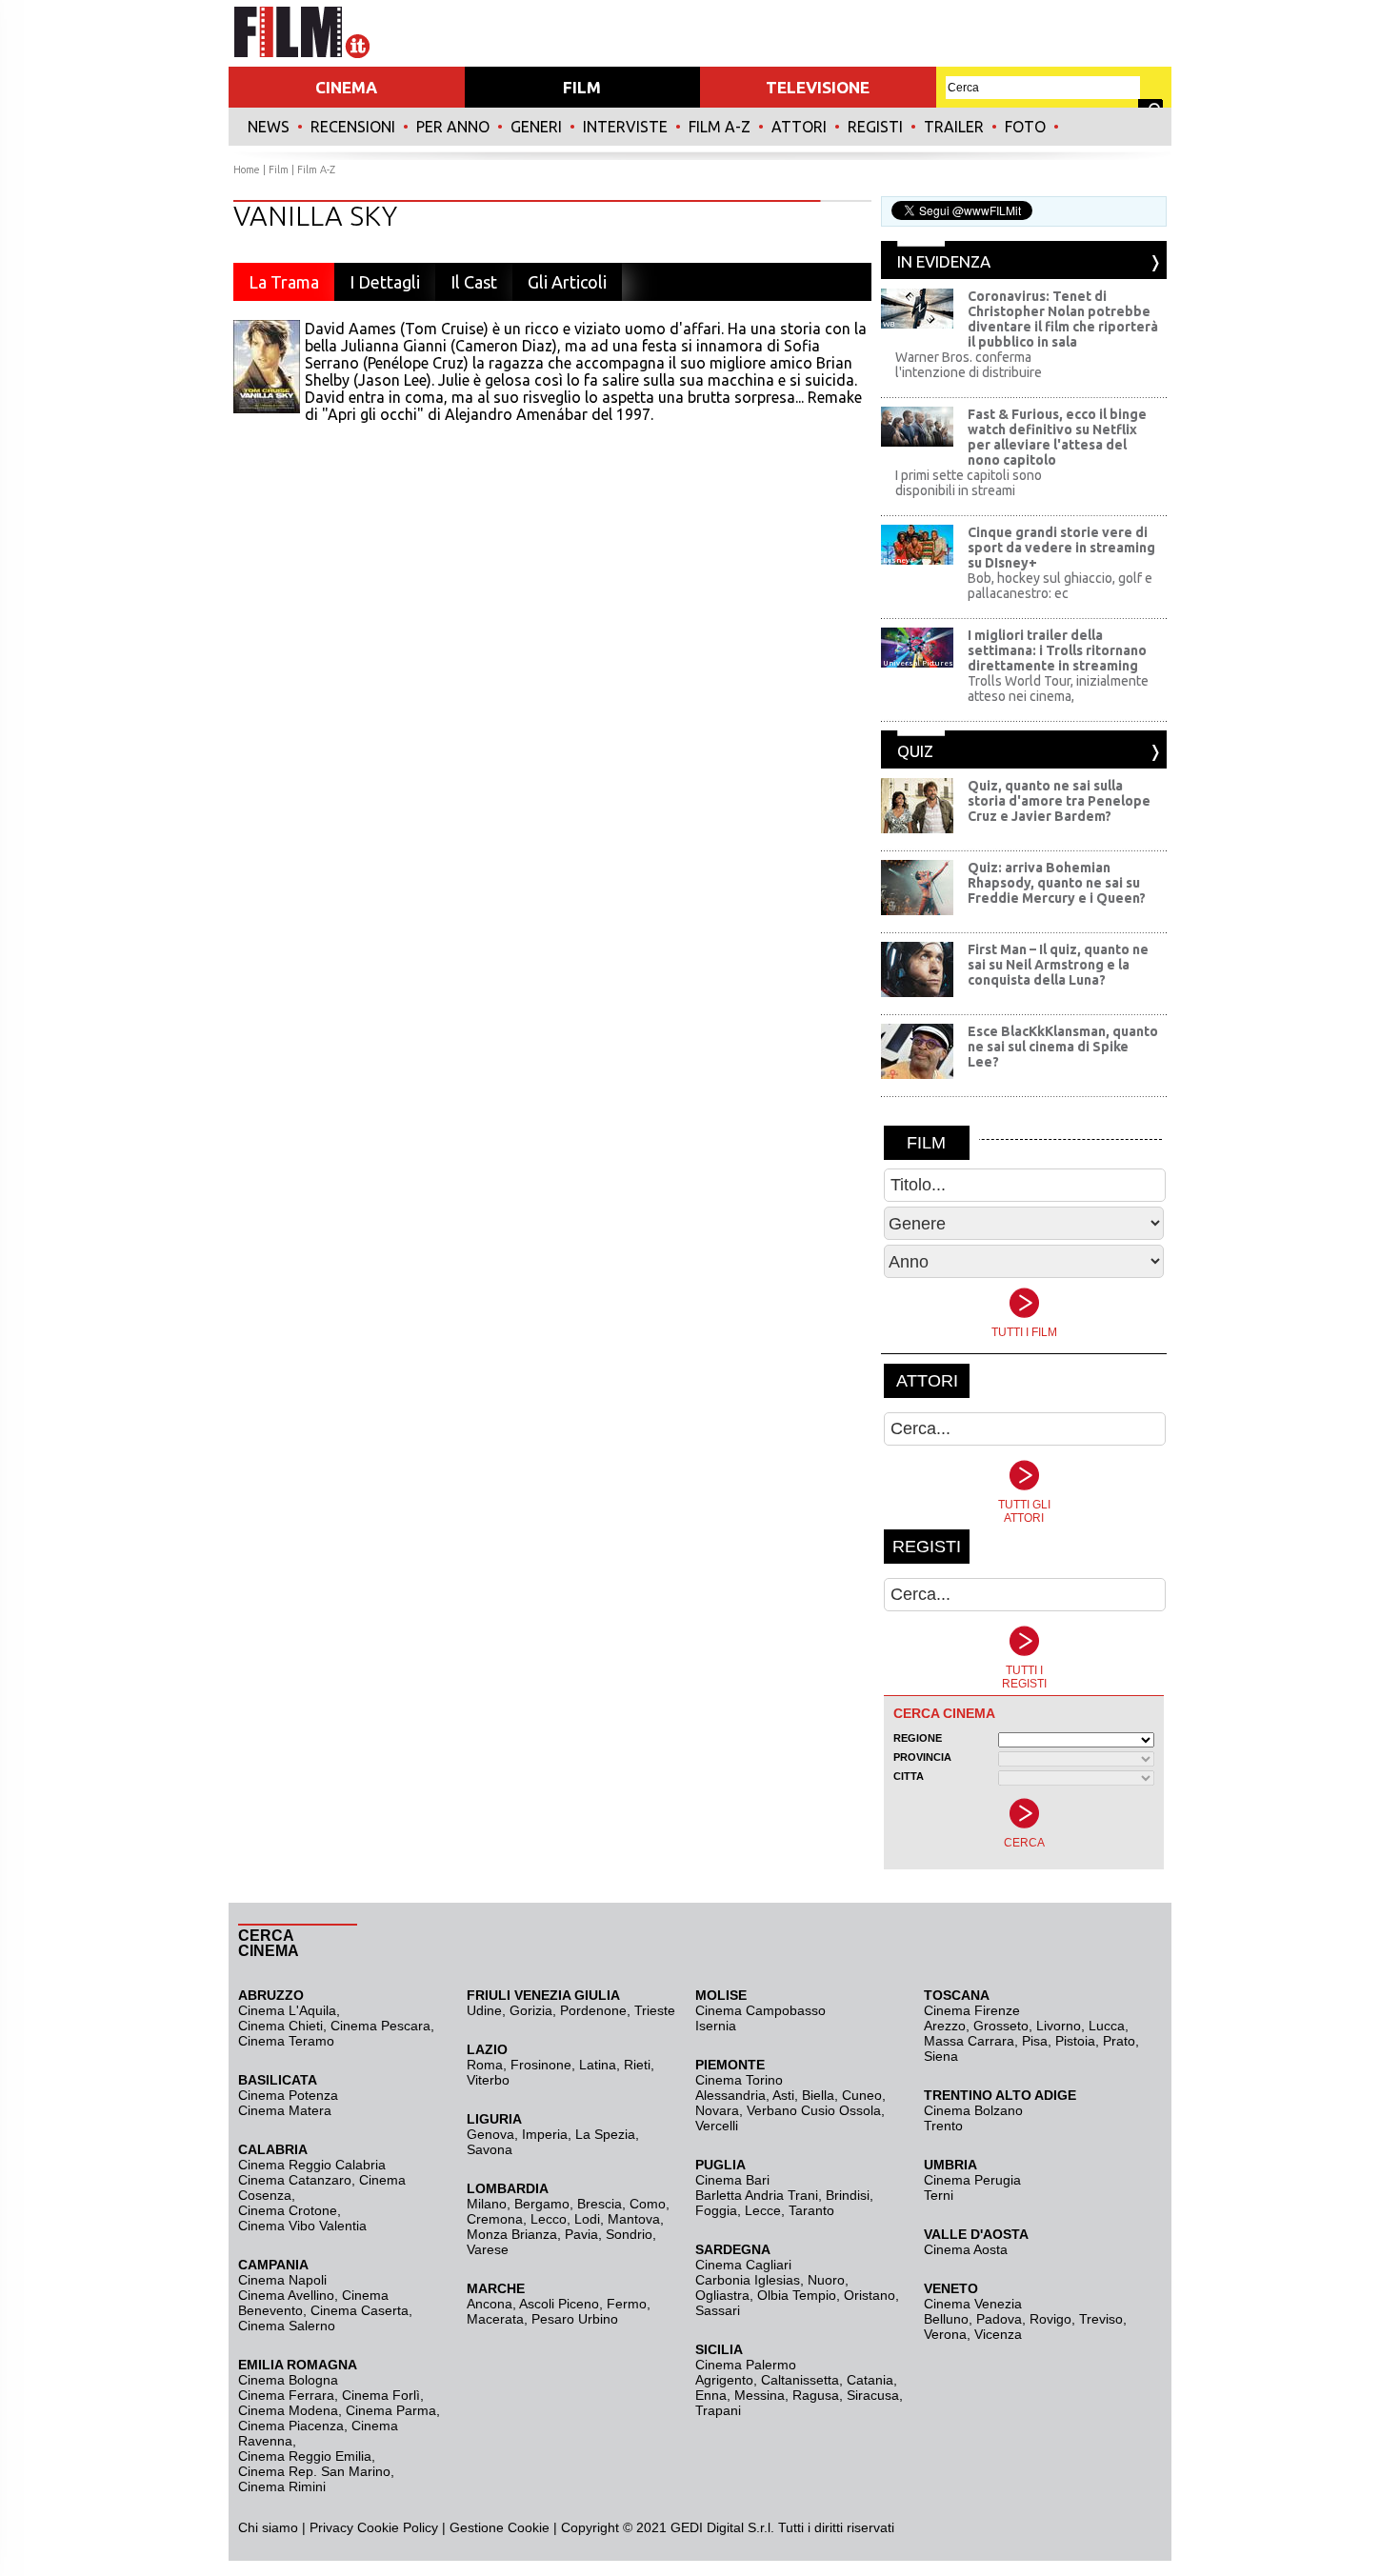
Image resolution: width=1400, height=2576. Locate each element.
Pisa (1035, 2041)
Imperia (545, 2134)
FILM (582, 87)
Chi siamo (268, 2527)
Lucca (1107, 2026)
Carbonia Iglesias (748, 2280)
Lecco (549, 2219)
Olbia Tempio (797, 2295)
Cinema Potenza (288, 2095)
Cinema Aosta (966, 2249)
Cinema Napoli (282, 2280)
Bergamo (542, 2204)
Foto (1025, 127)
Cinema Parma (391, 2410)
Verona (945, 2334)
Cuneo (862, 2095)
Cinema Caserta (360, 2310)
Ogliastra (722, 2295)
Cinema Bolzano (973, 2110)
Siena (941, 2056)
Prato (1119, 2041)
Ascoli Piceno (559, 2304)
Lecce (763, 2210)
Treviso (1101, 2319)
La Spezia (605, 2134)
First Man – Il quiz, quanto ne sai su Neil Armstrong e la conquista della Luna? (1058, 965)
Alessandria (730, 2095)
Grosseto (1001, 2026)
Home (247, 170)
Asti (783, 2095)
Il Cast (474, 282)
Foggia (716, 2210)
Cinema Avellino (286, 2295)
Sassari (718, 2310)
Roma (485, 2065)
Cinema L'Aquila (287, 2010)
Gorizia (531, 2010)
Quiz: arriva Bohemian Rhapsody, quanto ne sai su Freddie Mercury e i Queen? (1057, 883)
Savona (490, 2149)
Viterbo (488, 2080)
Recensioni (353, 127)
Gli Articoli (567, 282)
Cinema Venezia (973, 2304)
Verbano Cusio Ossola (814, 2110)
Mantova (634, 2219)
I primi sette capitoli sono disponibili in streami (969, 483)
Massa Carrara (969, 2041)
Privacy (331, 2527)
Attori (799, 127)
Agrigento (724, 2380)
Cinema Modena (288, 2410)
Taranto (811, 2210)
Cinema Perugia (972, 2180)
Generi (536, 127)
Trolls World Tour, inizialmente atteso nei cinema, (1058, 689)
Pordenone (593, 2010)
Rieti (637, 2065)
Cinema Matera (285, 2110)
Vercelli (717, 2126)
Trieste (655, 2010)
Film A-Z (720, 127)
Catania (870, 2380)
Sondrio (629, 2234)
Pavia (581, 2234)
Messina (760, 2395)
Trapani (718, 2410)
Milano (487, 2204)
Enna (711, 2395)
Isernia (716, 2026)
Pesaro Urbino (575, 2319)
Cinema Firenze (972, 2010)
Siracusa (873, 2395)
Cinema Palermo (746, 2365)
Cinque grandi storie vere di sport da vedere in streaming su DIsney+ (1061, 548)
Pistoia (1075, 2041)
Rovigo (1050, 2319)
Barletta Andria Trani (757, 2195)
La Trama (284, 282)
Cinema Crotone (288, 2210)
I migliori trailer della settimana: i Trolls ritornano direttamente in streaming (1057, 650)
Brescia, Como (621, 2204)
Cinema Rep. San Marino (314, 2471)
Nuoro (826, 2280)
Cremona (495, 2219)
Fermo (627, 2304)
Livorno (1059, 2026)
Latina (598, 2065)
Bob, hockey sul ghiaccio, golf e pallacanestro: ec (1060, 586)
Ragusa (816, 2395)
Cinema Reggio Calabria (312, 2165)
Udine (484, 2010)
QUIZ (915, 751)
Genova (490, 2134)
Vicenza (998, 2334)
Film (279, 170)
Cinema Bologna (288, 2380)
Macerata (495, 2319)
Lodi (587, 2219)
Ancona (490, 2304)
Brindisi (848, 2195)
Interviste (625, 127)
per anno (453, 127)
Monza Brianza (512, 2234)
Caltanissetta (800, 2380)
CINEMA (346, 87)
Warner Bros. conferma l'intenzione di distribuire (969, 365)
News (269, 127)
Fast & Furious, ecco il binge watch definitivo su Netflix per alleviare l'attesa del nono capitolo (1057, 437)
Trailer (954, 127)
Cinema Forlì (381, 2395)
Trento (943, 2126)
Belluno (946, 2319)
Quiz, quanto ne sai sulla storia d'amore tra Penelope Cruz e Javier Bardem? (1059, 801)
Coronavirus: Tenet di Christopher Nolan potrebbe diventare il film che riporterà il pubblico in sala (1063, 319)
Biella (818, 2095)
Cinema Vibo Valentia (302, 2226)
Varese (488, 2249)
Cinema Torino (739, 2080)
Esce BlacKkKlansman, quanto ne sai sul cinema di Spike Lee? (1063, 1047)
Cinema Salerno (287, 2326)
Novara (717, 2110)
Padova (999, 2319)
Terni (939, 2195)
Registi (875, 127)
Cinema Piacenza (291, 2426)
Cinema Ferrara (286, 2395)
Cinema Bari (732, 2180)
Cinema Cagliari (743, 2265)
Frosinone (541, 2065)
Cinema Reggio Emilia (305, 2456)
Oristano (870, 2295)
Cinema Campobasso (760, 2010)
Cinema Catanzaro (295, 2180)
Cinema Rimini (282, 2486)
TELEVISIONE (818, 87)
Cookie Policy (396, 2527)
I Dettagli (385, 282)
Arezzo (945, 2026)
